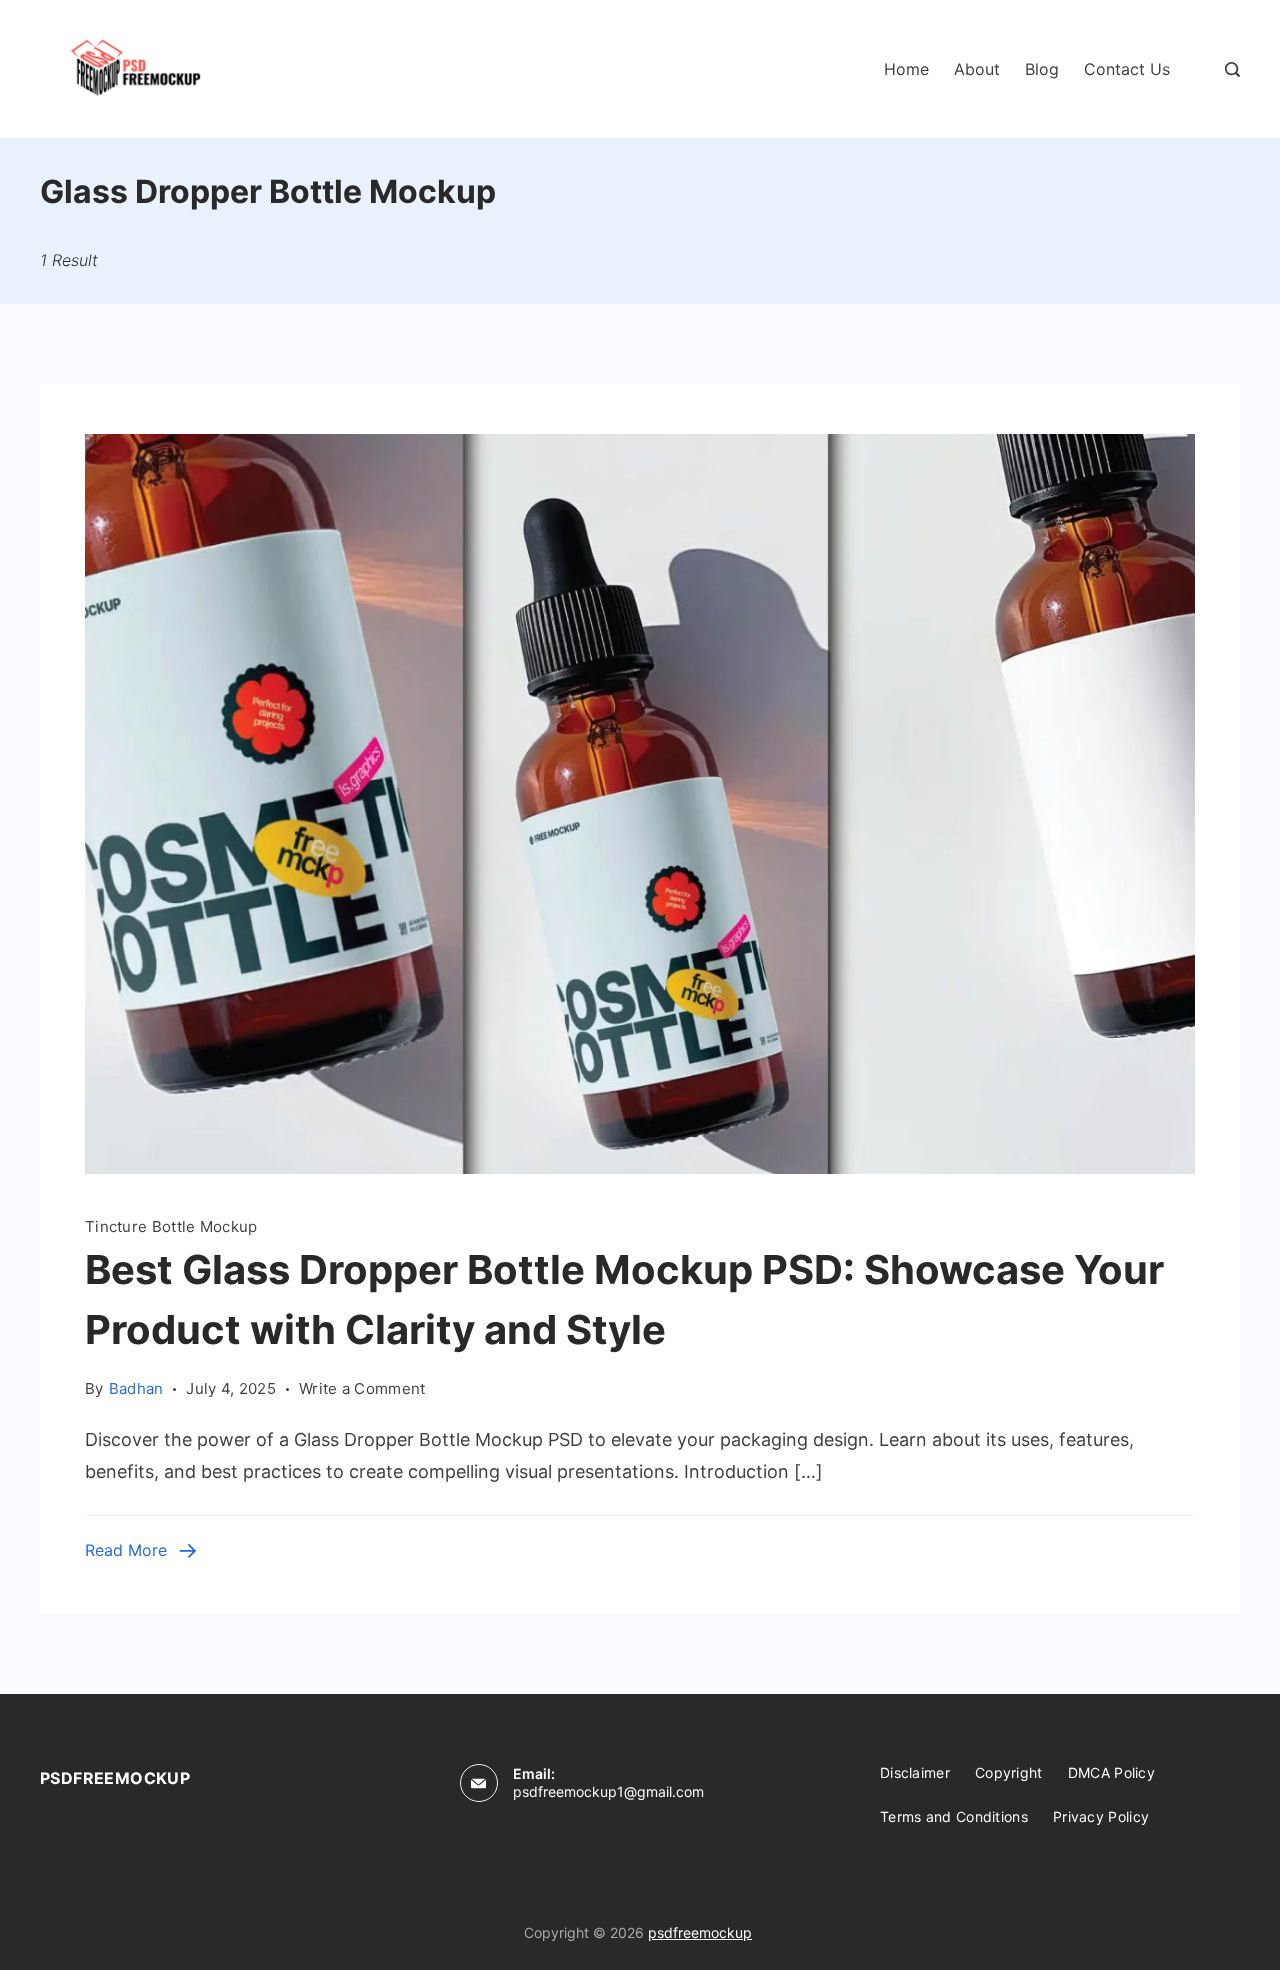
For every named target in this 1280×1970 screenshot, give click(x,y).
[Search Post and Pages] (1232, 69)
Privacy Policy (1101, 1816)
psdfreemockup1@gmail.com (608, 1791)
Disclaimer (915, 1772)
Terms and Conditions (954, 1816)
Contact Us (1127, 69)
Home (906, 69)
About (977, 69)
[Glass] (640, 1167)
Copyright (1009, 1772)
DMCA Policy (1111, 1772)
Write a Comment (362, 1387)
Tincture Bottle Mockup (171, 1226)
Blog (1042, 69)
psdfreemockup (700, 1932)
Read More (126, 1550)
